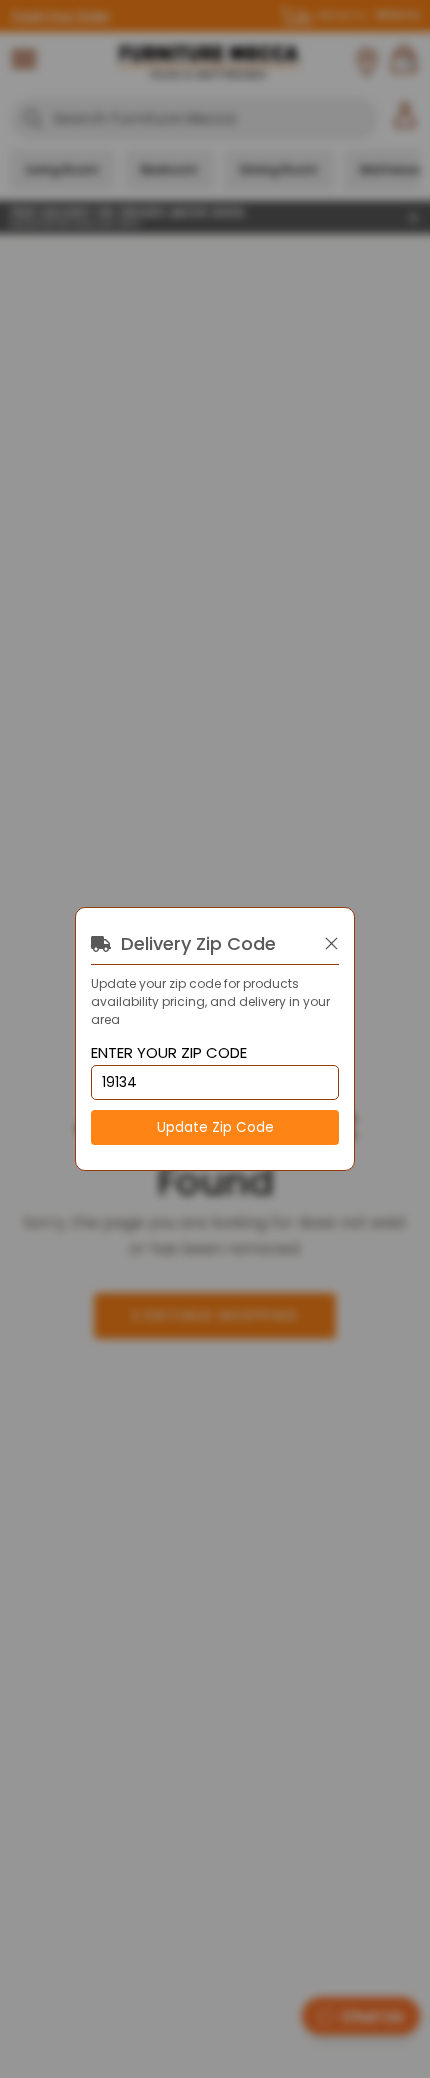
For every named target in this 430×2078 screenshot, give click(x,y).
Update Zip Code (215, 1127)
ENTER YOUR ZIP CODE (169, 1053)
